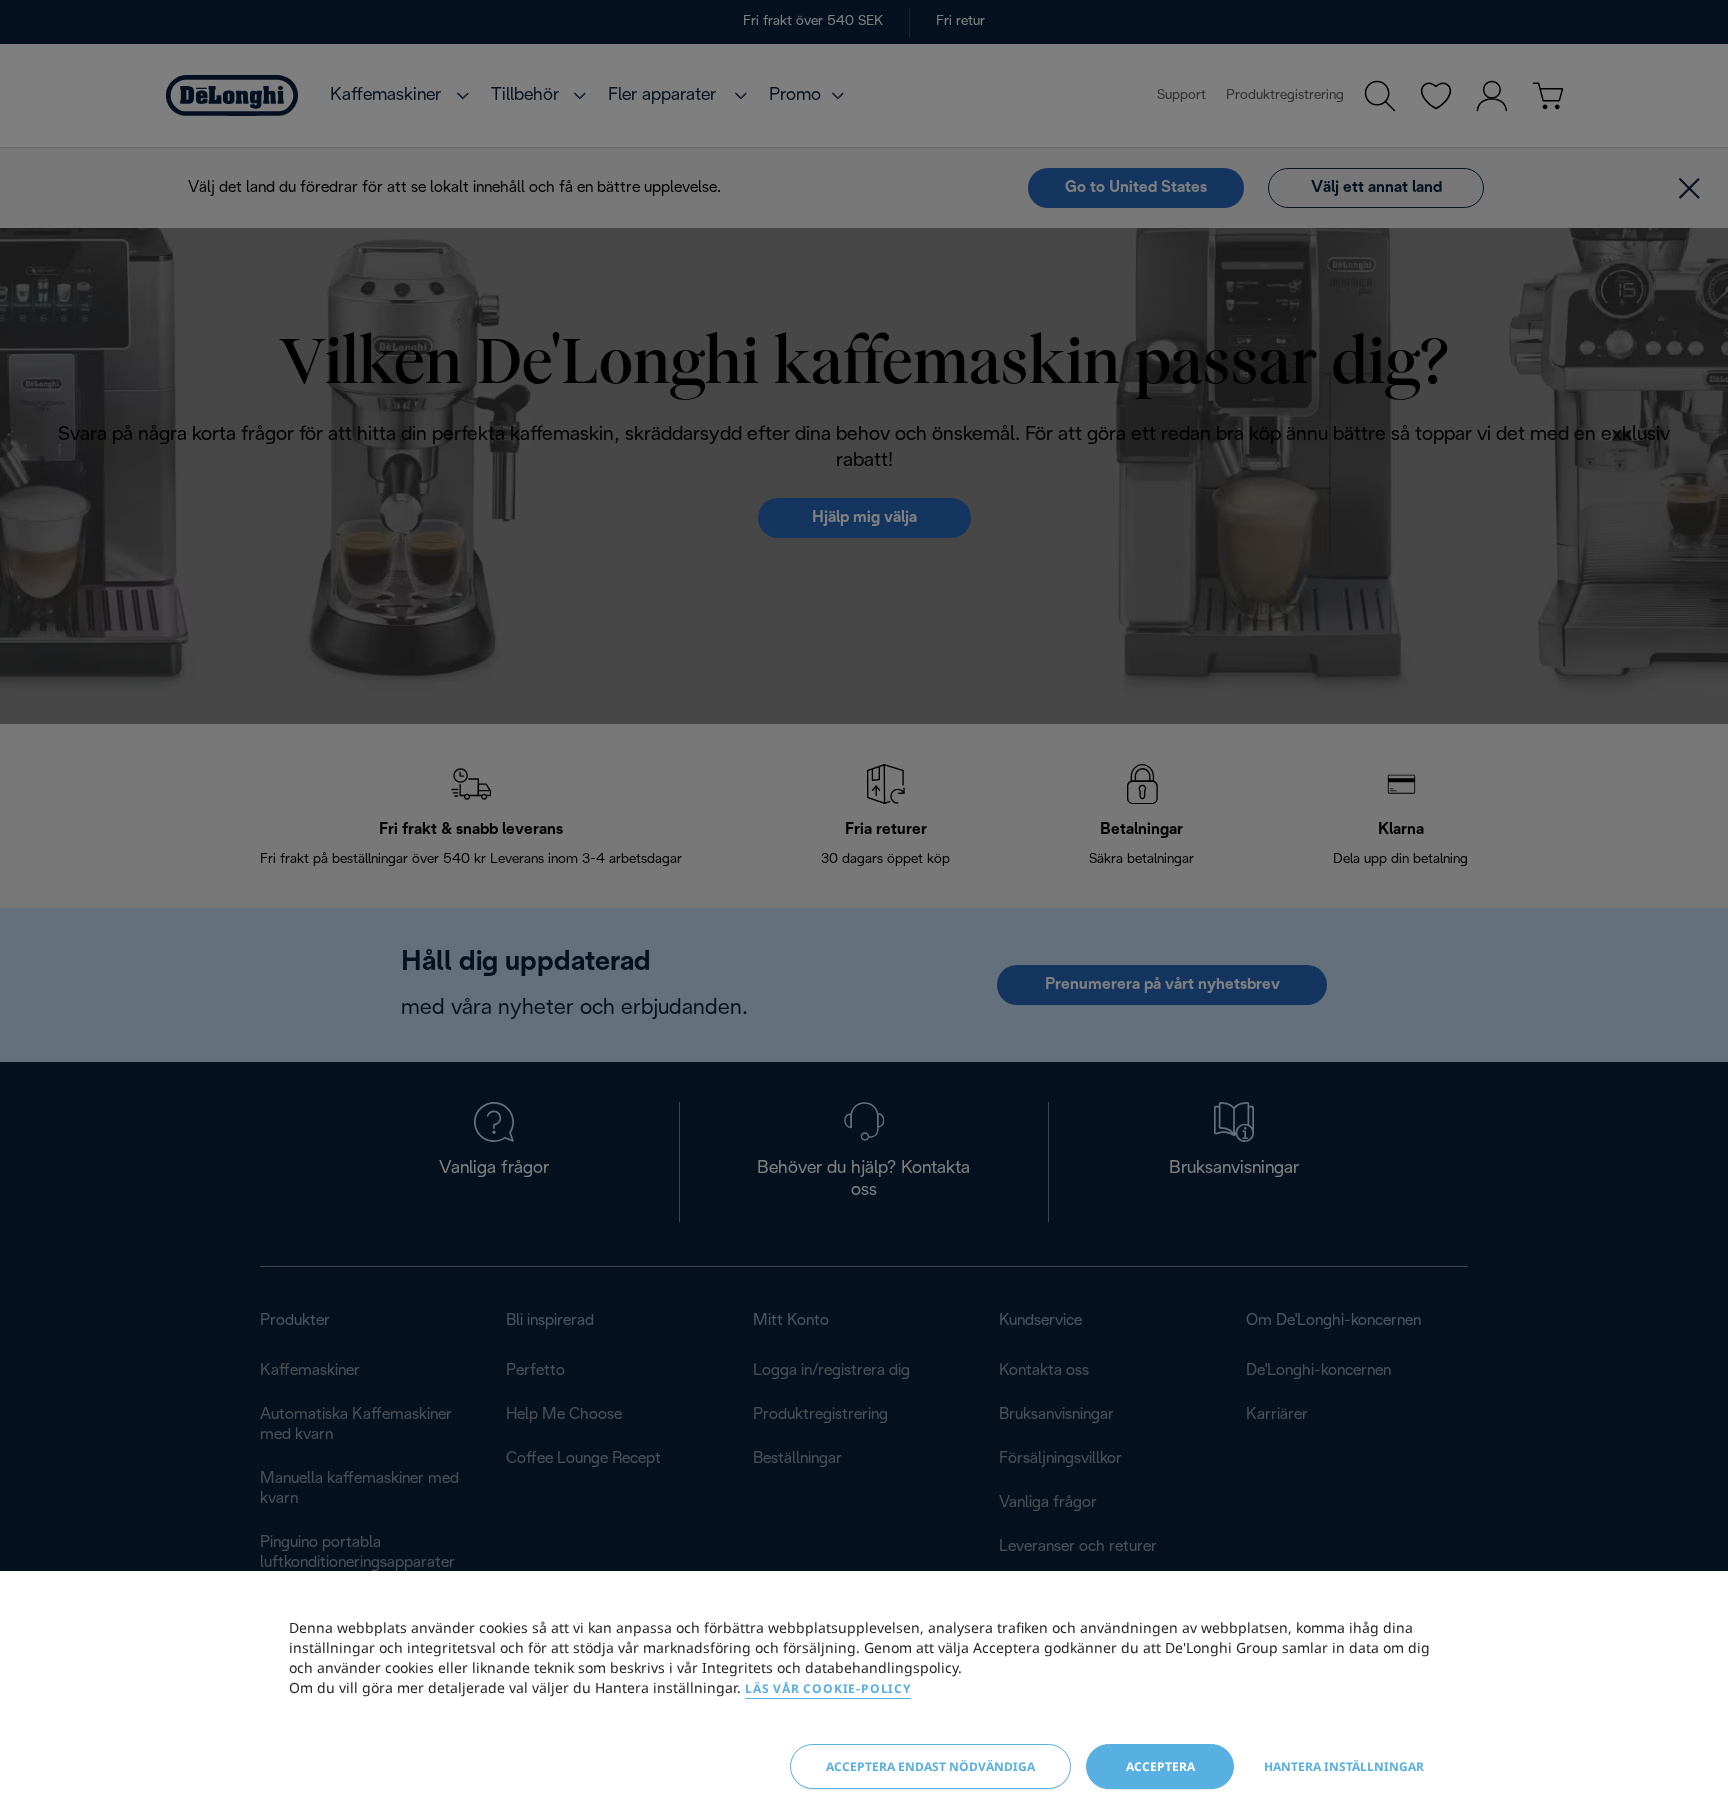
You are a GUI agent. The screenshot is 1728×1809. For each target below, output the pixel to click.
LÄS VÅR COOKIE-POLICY (828, 1688)
